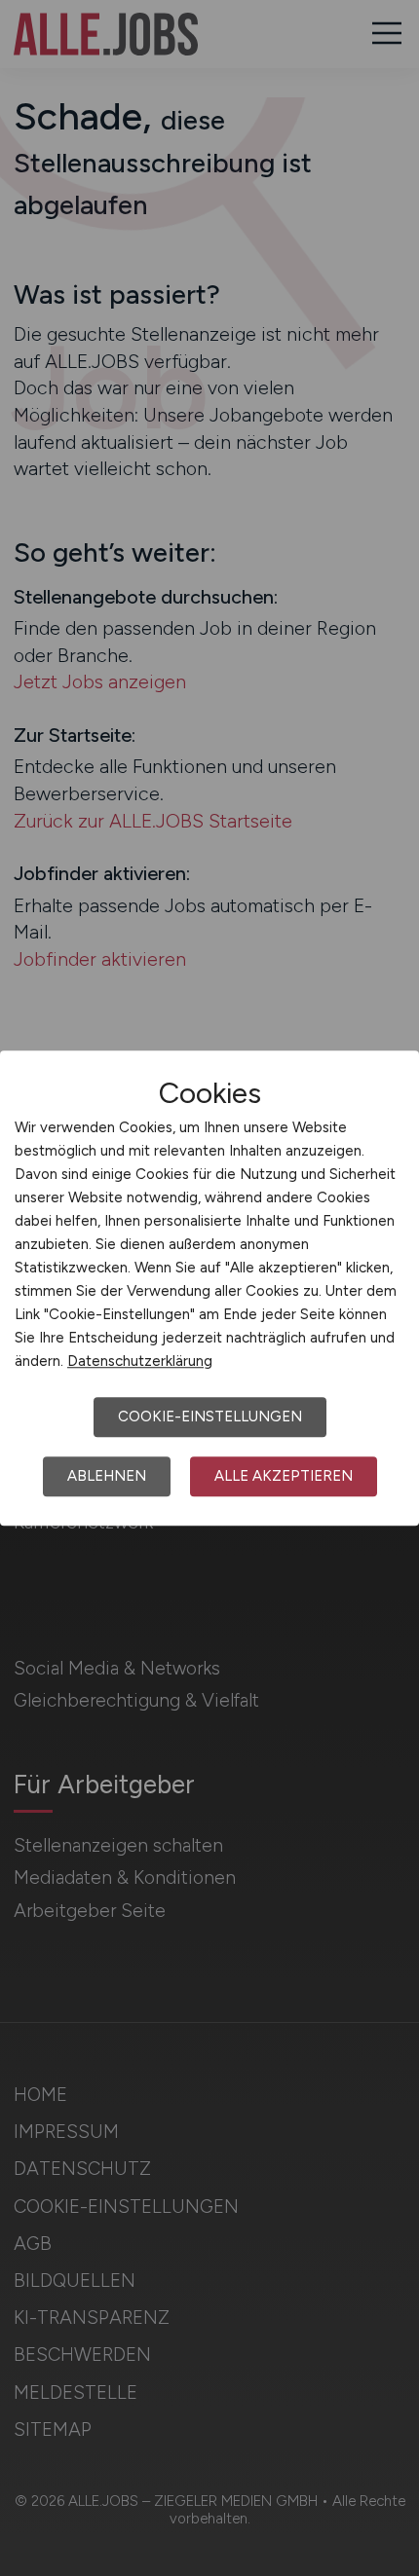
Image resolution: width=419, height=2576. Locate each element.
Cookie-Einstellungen (210, 1417)
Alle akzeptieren (284, 1476)
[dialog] (209, 1288)
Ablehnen (107, 1476)
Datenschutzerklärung (140, 1361)
